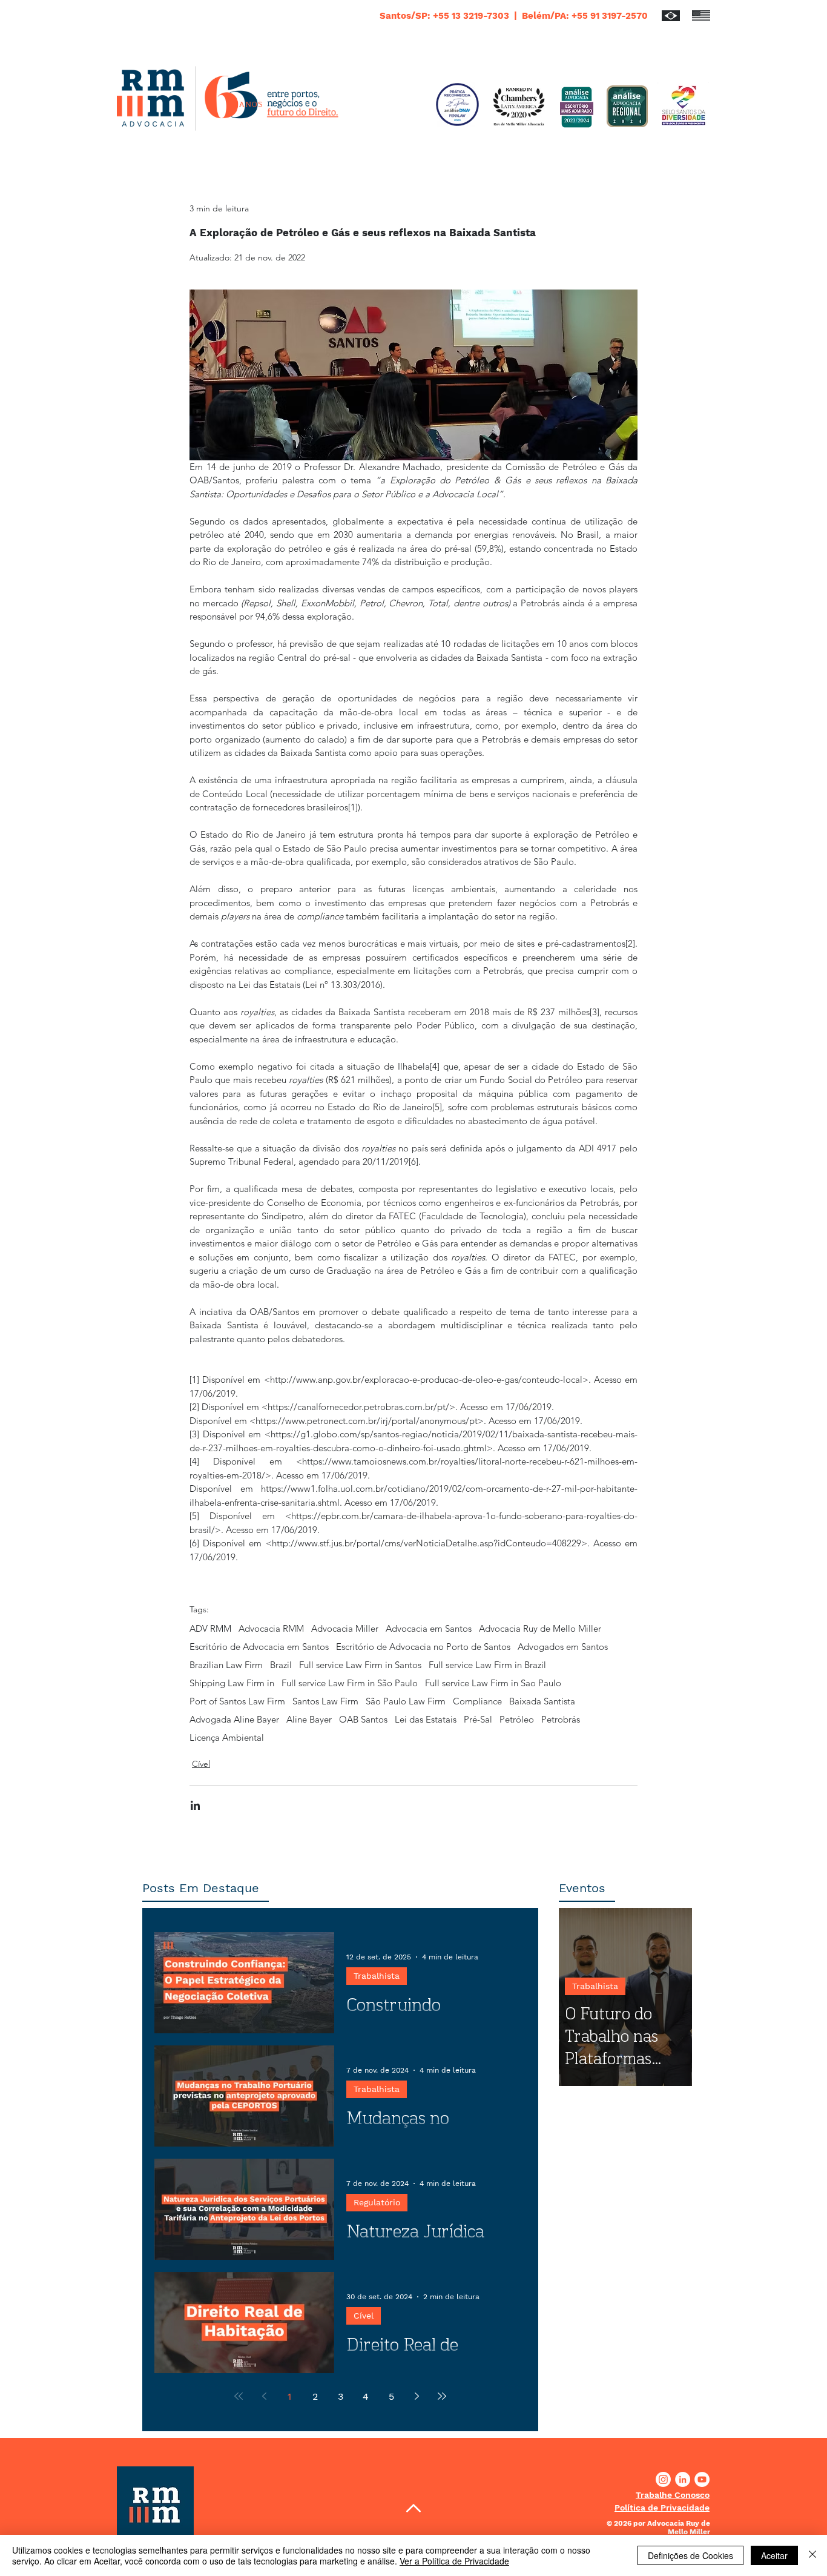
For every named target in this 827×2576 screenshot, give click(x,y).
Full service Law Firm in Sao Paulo (493, 1683)
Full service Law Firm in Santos (360, 1665)
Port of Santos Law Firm (237, 1701)
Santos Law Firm (325, 1701)
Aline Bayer (309, 1720)
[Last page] (442, 2396)
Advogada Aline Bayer (234, 1720)
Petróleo (517, 1720)
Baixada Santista (542, 1701)
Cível (201, 1764)
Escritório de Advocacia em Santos (259, 1647)
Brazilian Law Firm (226, 1665)
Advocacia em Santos (429, 1629)
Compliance (477, 1701)
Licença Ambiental (227, 1738)
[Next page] (417, 2396)
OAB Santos (363, 1720)
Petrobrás (561, 1720)
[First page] (239, 2396)
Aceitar (774, 2555)
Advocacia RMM (271, 1629)
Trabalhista (377, 1976)
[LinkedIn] (683, 2479)
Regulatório (377, 2202)
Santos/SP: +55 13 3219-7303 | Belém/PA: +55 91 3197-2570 (514, 16)
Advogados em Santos (563, 1647)
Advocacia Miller (345, 1629)
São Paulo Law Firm (406, 1701)
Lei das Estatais (426, 1720)
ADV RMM (210, 1629)
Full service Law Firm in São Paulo (350, 1683)
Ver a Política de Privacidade (454, 2561)
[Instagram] (663, 2479)
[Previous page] (264, 2396)
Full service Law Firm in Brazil (487, 1665)
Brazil (281, 1665)
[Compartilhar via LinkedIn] (195, 1805)
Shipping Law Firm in (232, 1683)
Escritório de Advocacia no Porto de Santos (423, 1647)
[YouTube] (702, 2479)
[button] (673, 2495)
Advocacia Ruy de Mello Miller (540, 1629)
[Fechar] (812, 2555)
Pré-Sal (478, 1720)
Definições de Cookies (690, 2555)
